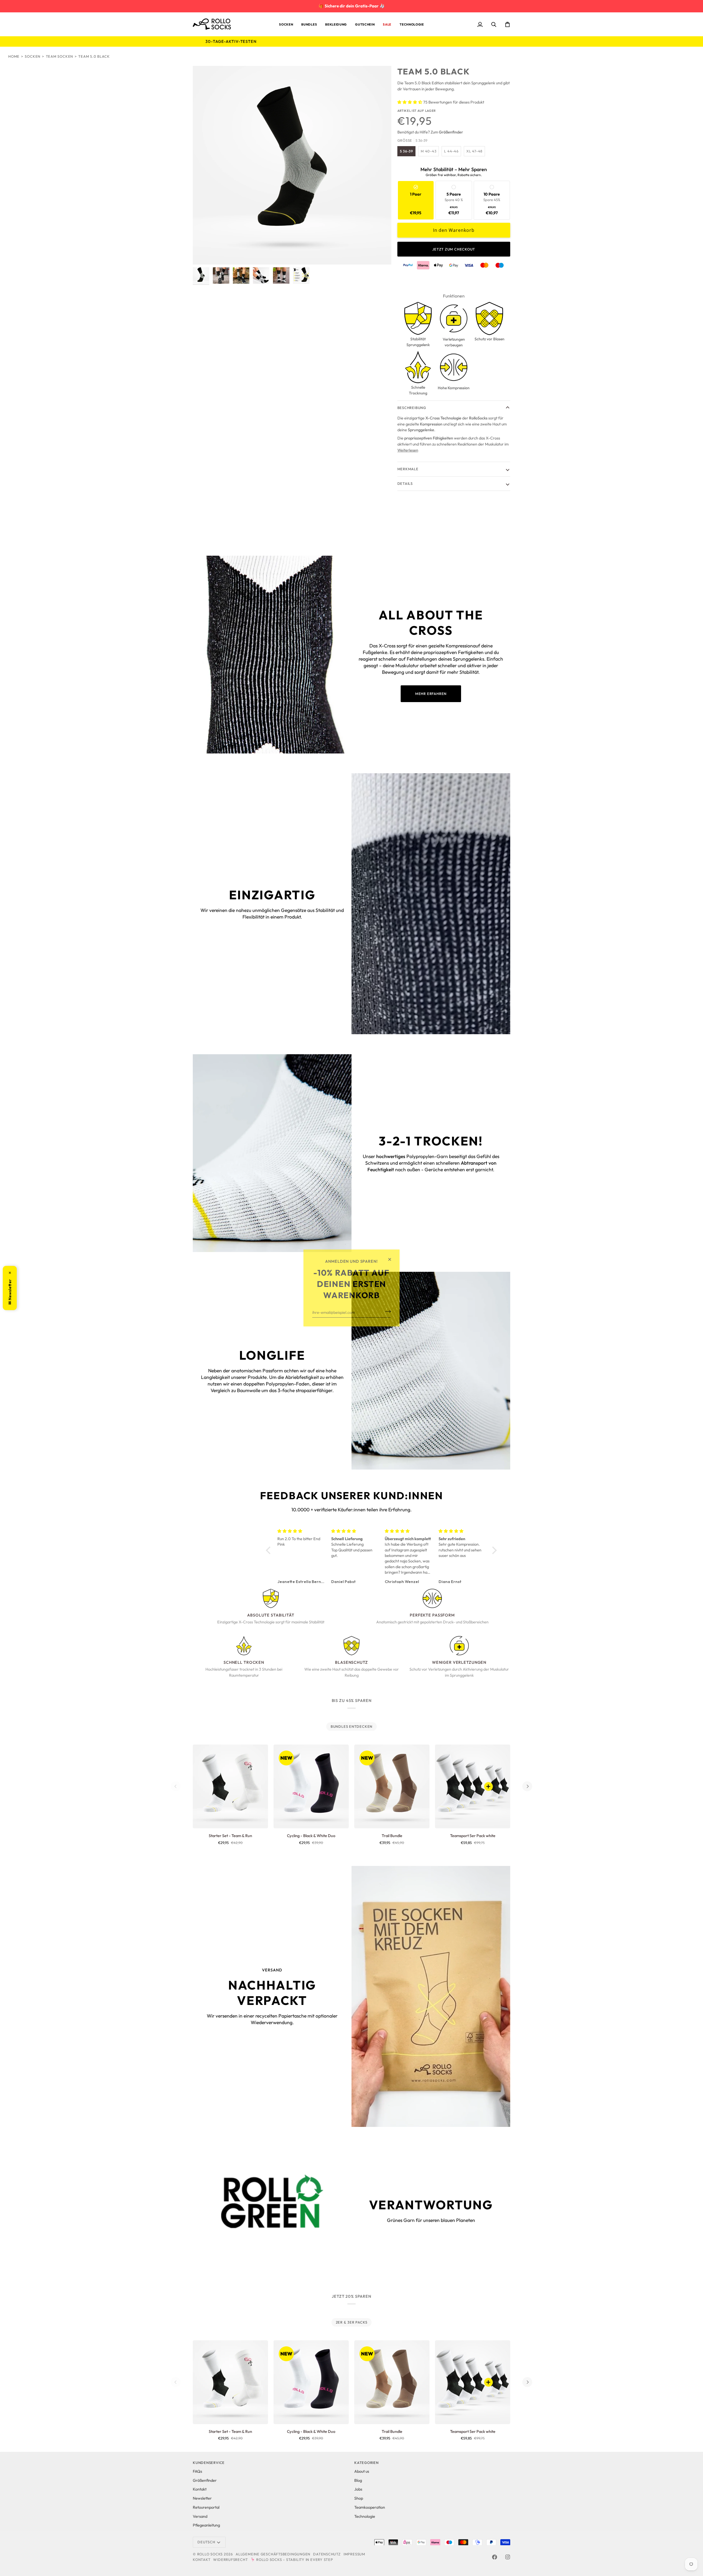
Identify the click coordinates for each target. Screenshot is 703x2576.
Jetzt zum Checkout (454, 249)
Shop (359, 2498)
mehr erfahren (431, 694)
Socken (33, 56)
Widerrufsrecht (230, 2560)
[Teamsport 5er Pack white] (473, 1786)
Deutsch (206, 2542)
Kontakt (200, 2489)
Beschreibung (412, 408)
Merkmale (408, 469)
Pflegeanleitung (206, 2525)
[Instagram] (508, 2557)
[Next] (527, 1786)
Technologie (365, 2516)
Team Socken (60, 56)
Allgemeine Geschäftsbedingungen (273, 2554)
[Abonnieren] (386, 1311)
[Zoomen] (292, 165)
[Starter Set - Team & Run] (230, 1786)
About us (362, 2471)
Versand (200, 2516)
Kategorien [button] (366, 2463)
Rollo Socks (210, 2554)
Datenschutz (327, 2554)
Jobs (358, 2489)
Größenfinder (205, 2480)
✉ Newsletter (10, 1288)
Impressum (354, 2554)
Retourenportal (206, 2507)
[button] (286, 24)
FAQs (197, 2471)
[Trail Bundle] (392, 1786)
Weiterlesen (408, 450)
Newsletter (202, 2498)
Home (14, 56)
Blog (358, 2480)
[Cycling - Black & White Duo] (311, 1786)
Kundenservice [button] (209, 2463)
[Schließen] (392, 1259)
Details (405, 483)
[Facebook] (495, 2557)
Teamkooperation (370, 2507)
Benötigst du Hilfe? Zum (430, 132)
